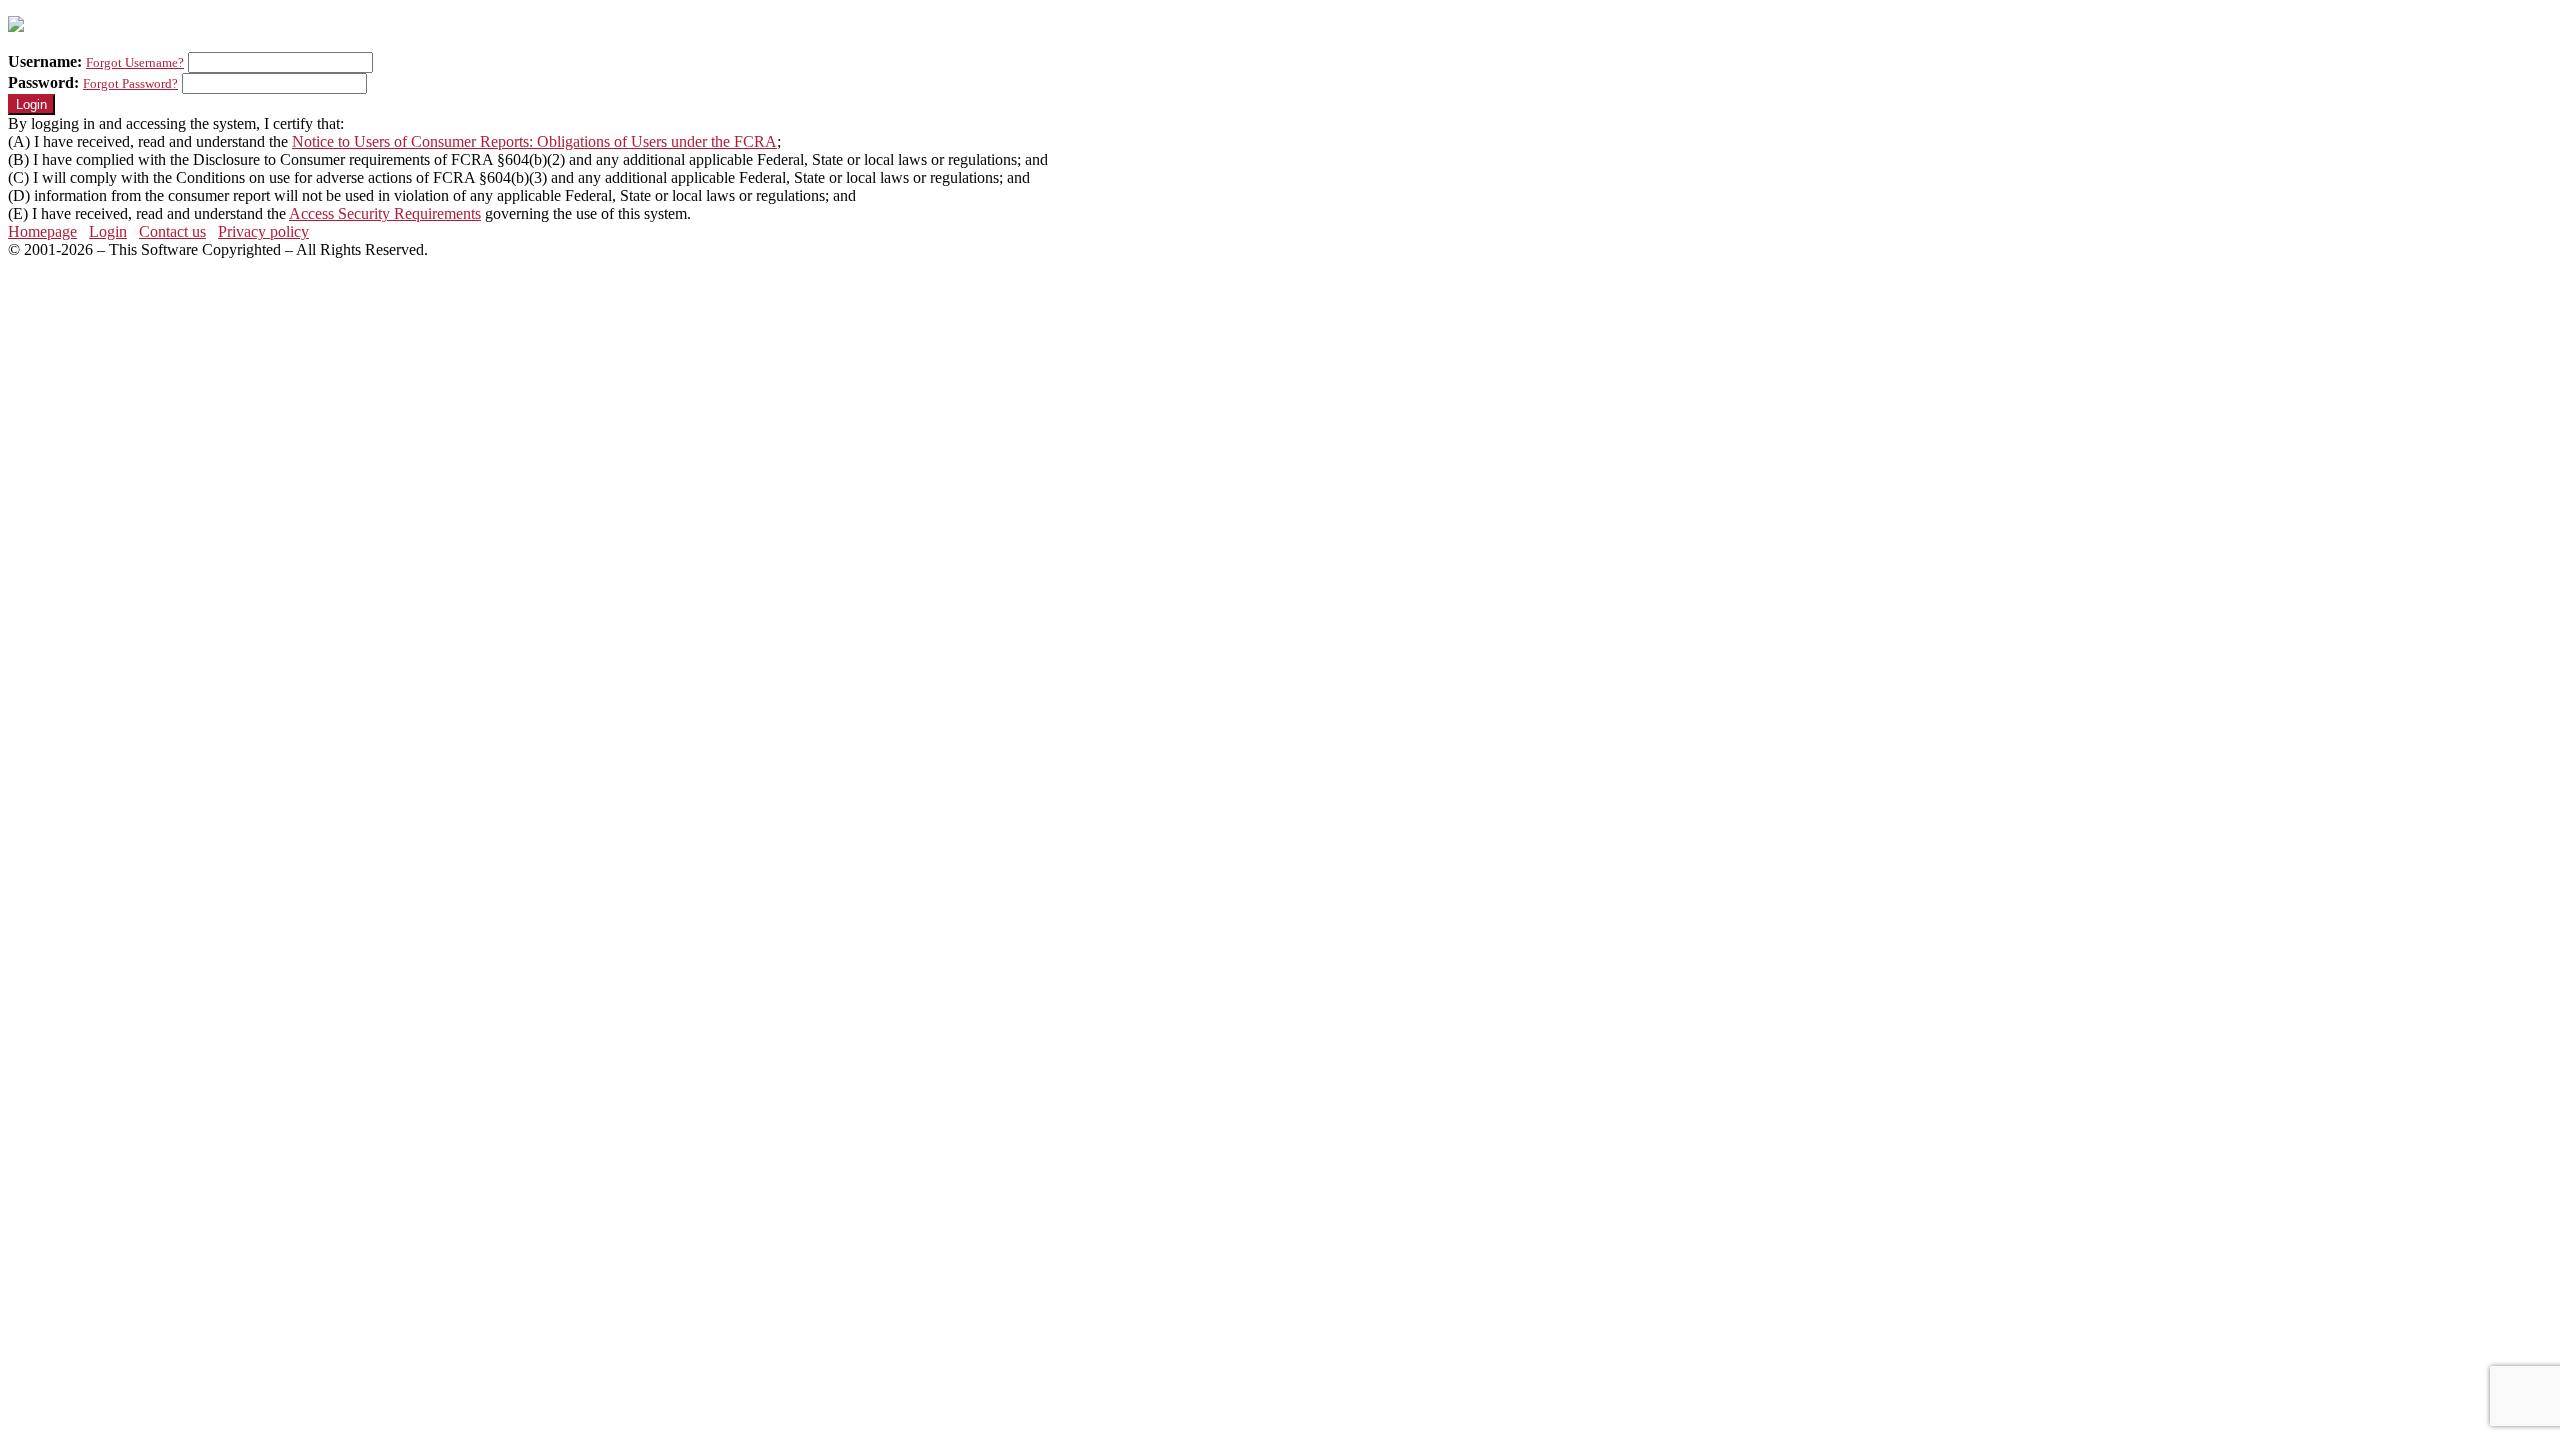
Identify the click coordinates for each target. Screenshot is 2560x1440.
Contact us (172, 231)
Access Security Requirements (385, 213)
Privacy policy (263, 231)
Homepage (42, 231)
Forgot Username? (135, 62)
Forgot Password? (130, 83)
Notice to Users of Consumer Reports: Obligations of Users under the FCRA (534, 141)
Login (108, 231)
